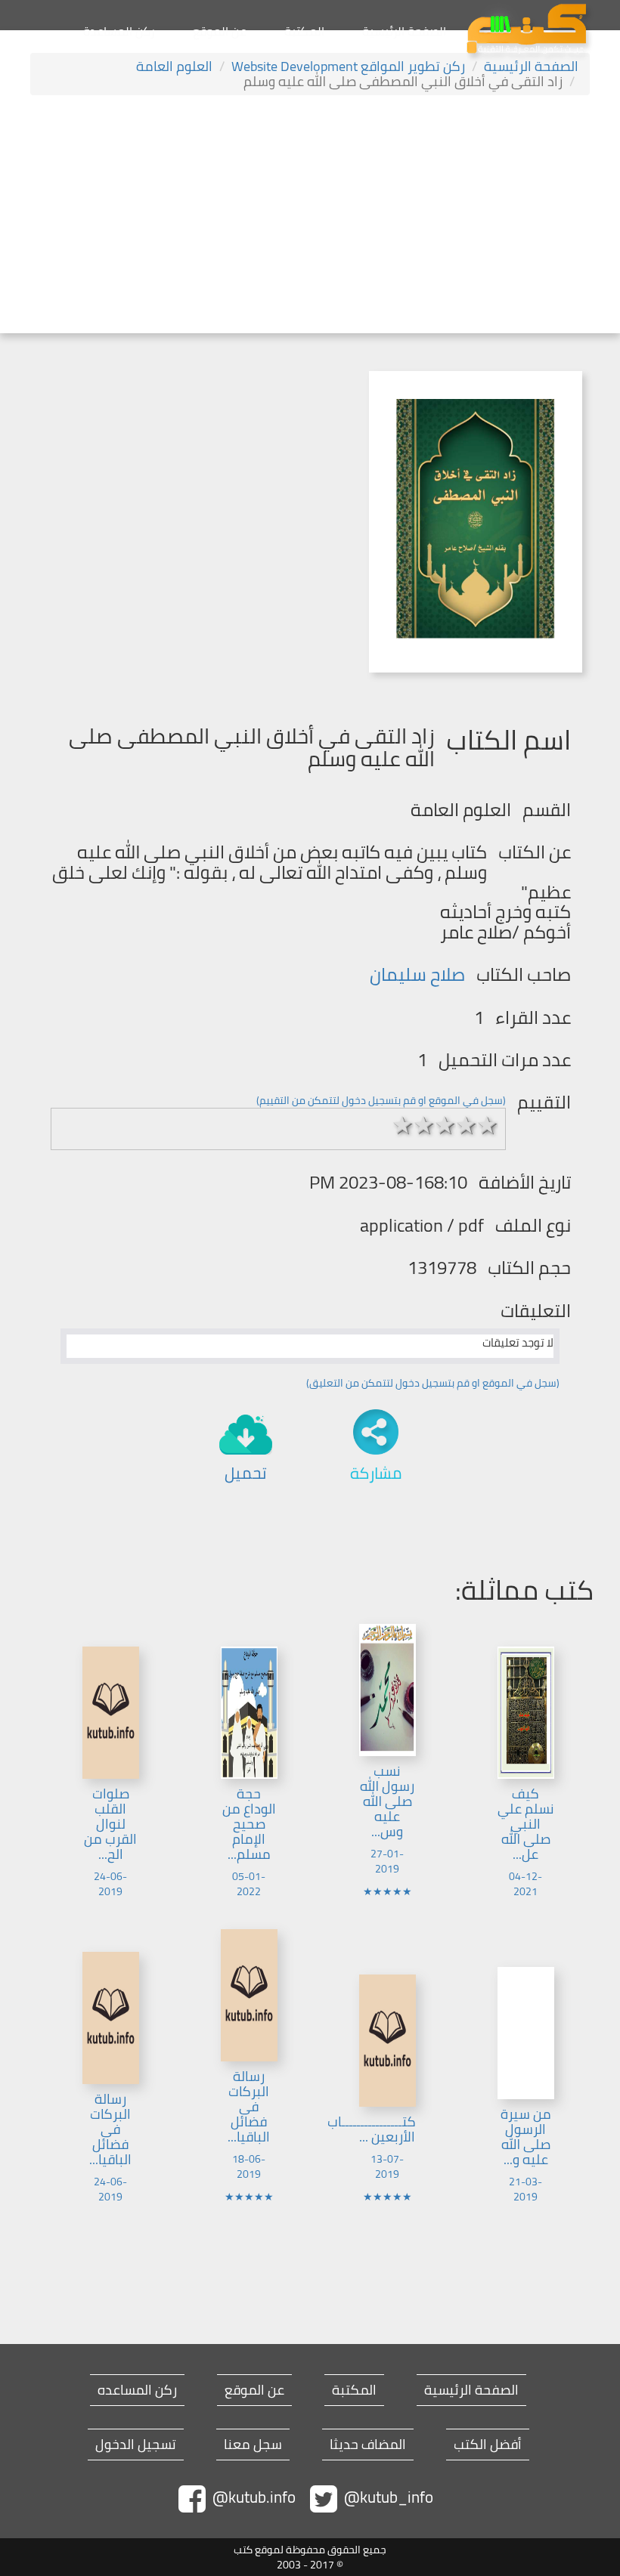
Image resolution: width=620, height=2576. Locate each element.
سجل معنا (253, 2445)
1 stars (403, 1125)
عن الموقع (220, 31)
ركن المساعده (137, 2390)
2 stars (424, 1125)
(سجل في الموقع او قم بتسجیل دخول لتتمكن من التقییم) (381, 1100)
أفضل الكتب (488, 2445)
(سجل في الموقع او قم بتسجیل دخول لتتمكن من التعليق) (433, 1383)
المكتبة (304, 31)
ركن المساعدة (119, 31)
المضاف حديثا (368, 2445)
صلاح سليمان (417, 974)
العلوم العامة (174, 66)
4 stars (467, 1125)
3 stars (445, 1125)
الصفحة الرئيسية (404, 31)
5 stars (488, 1125)
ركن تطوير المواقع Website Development (348, 66)
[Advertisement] (310, 216)
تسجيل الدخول (136, 2445)
